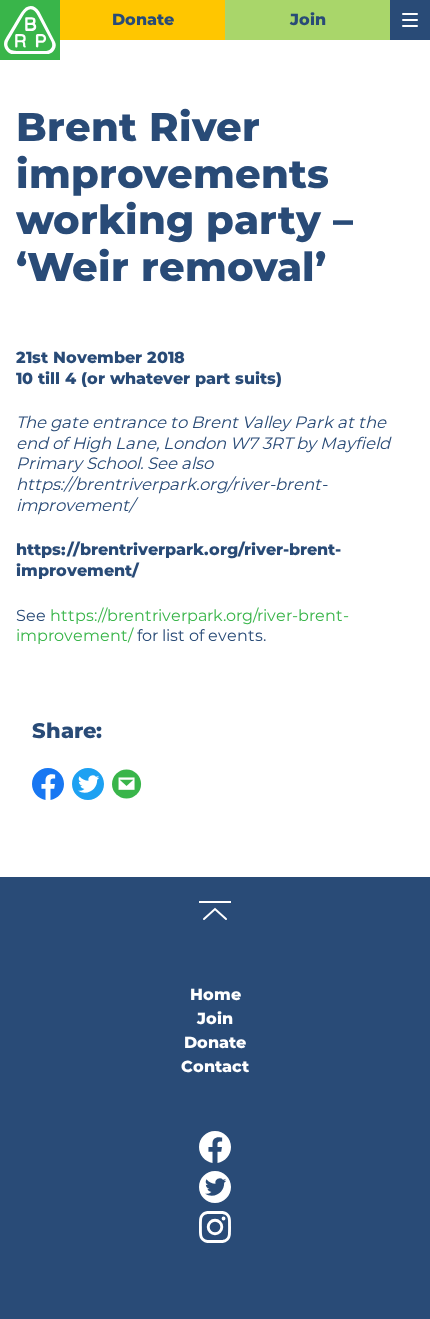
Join (308, 19)
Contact (215, 1066)
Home (215, 994)
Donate (143, 19)
